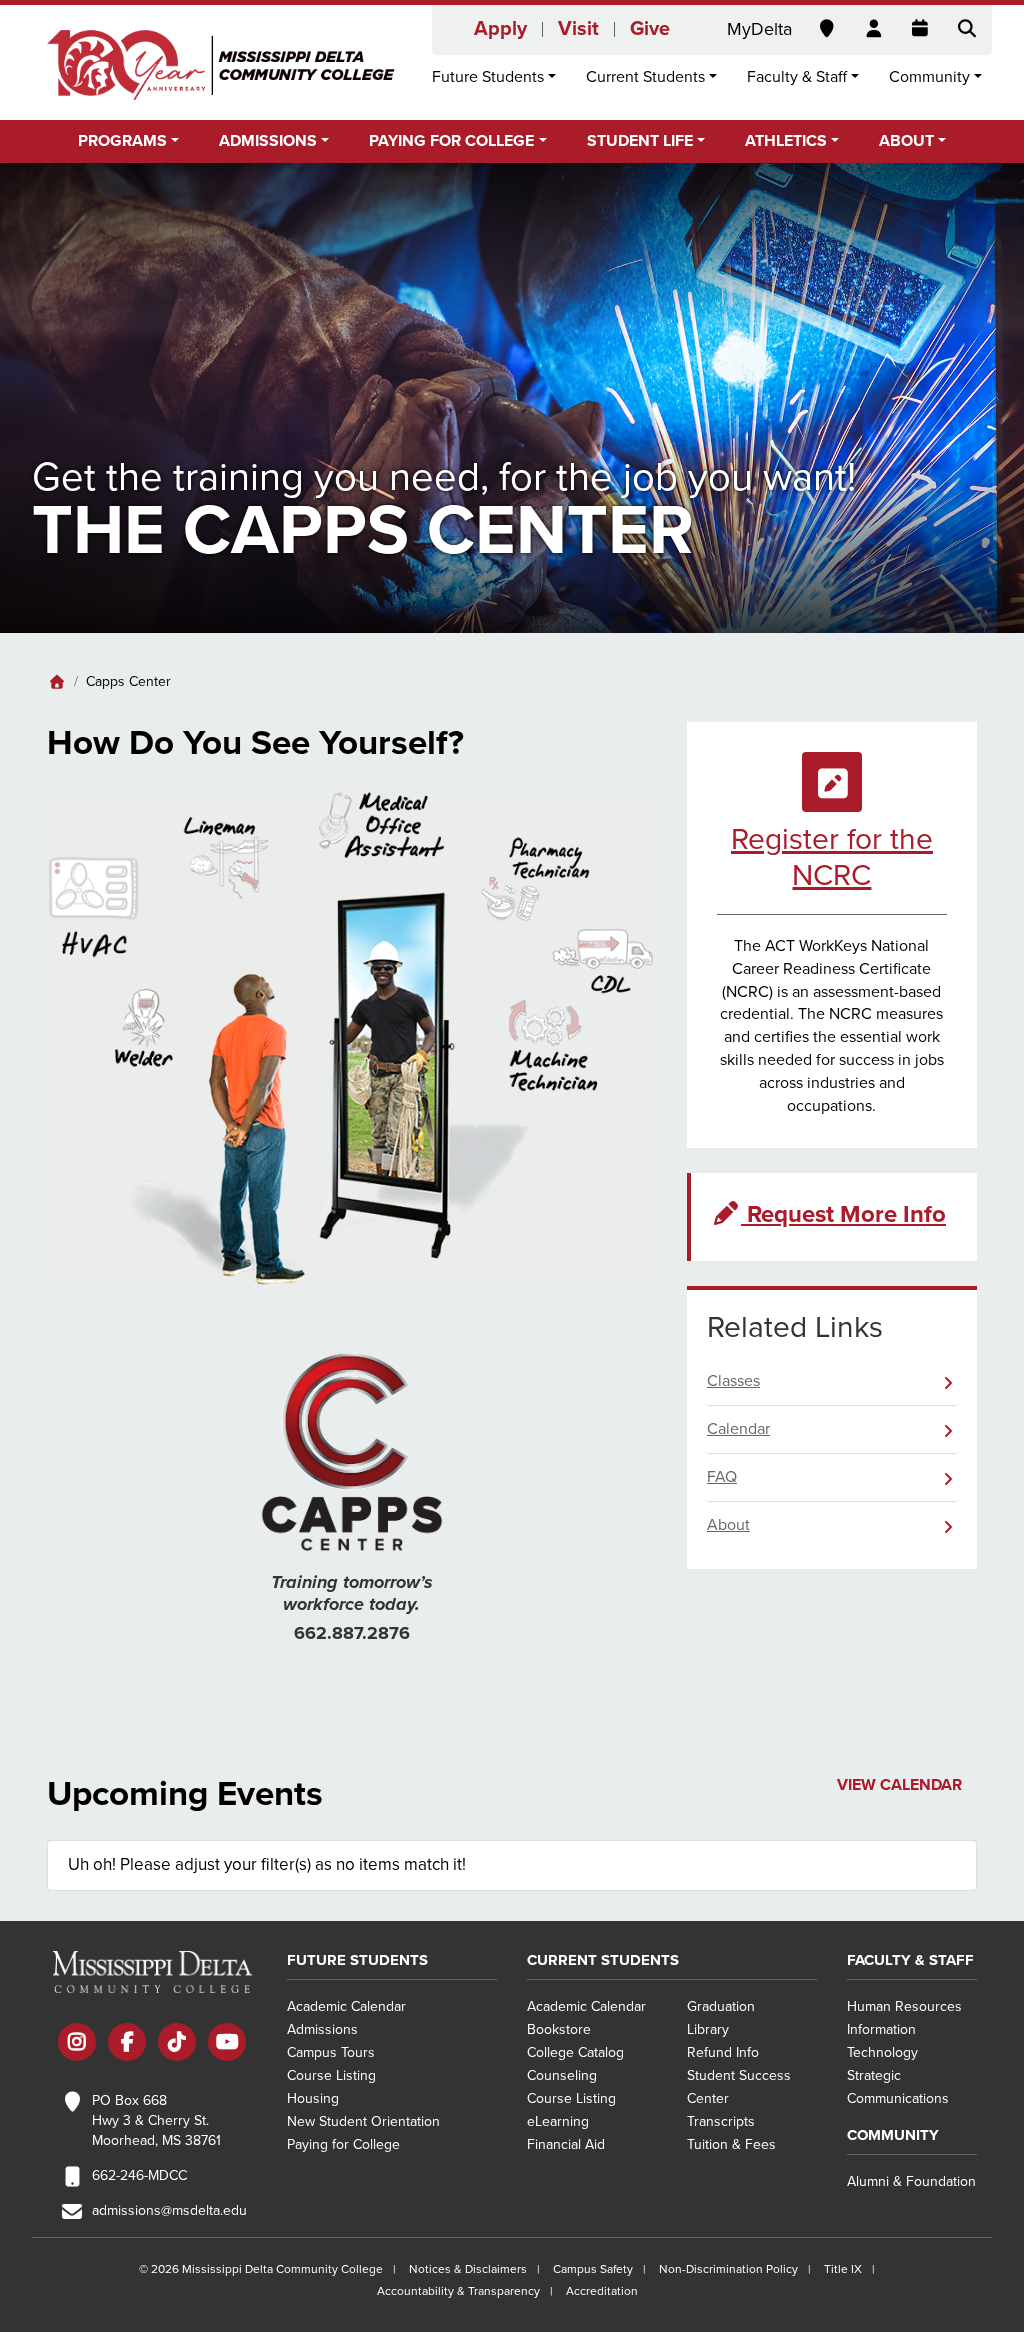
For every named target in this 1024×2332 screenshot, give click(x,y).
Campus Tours (331, 2052)
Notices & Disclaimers (468, 2269)
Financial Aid (566, 2144)
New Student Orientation (363, 2121)
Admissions (322, 2029)
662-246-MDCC (139, 2175)
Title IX (843, 2269)
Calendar (738, 1429)
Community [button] (929, 77)
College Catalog (575, 2052)
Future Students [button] (488, 77)
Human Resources (904, 2006)
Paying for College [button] (451, 141)
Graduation (721, 2006)
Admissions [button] (268, 141)
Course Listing (331, 2075)
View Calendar (899, 1785)
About (728, 1525)
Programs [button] (122, 141)
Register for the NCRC (832, 857)
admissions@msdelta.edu (169, 2210)
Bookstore (559, 2029)
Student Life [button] (640, 141)
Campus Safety (593, 2269)
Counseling (562, 2075)
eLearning (558, 2121)
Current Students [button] (645, 77)
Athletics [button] (786, 141)
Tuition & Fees (731, 2144)
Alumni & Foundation (911, 2181)
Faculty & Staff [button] (797, 77)
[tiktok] (177, 2044)
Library (708, 2029)
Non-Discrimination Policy (728, 2269)
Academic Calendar (346, 2006)
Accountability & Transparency (458, 2291)
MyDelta (759, 29)
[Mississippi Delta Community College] (222, 65)
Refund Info (723, 2052)
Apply (500, 29)
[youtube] (227, 2044)
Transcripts (721, 2121)
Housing (313, 2098)
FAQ (722, 1477)
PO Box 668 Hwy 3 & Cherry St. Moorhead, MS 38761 (156, 2120)
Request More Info (843, 1214)
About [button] (906, 141)
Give (650, 29)
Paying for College (343, 2144)
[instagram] (77, 2044)
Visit (578, 29)
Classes (733, 1381)
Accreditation (602, 2291)
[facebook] (127, 2044)
